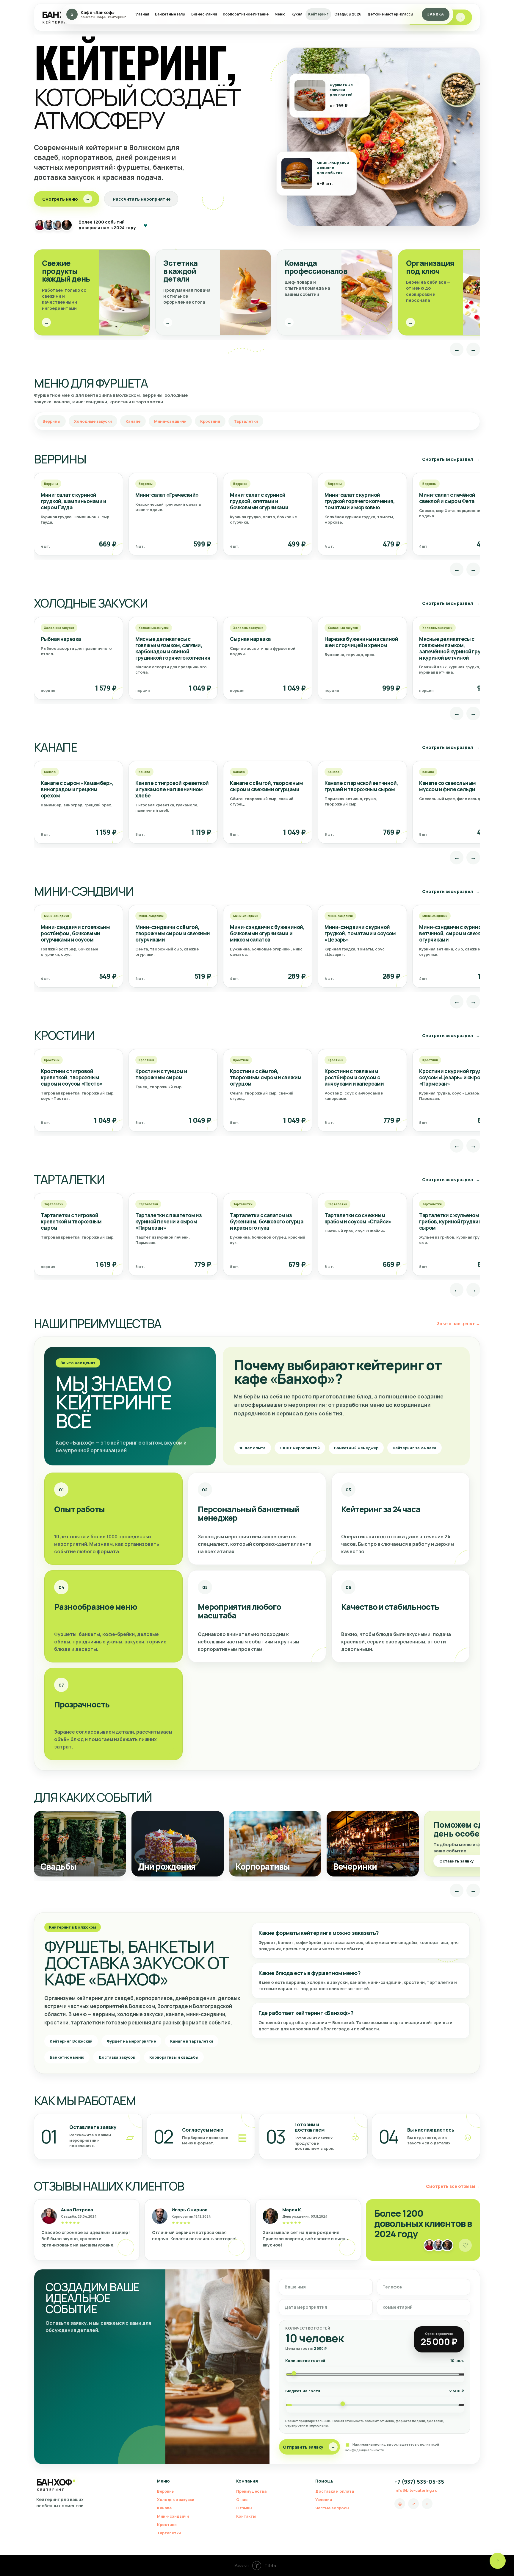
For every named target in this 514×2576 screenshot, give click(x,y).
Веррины (51, 421)
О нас (242, 2499)
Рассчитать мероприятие (142, 199)
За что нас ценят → (459, 1324)
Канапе (133, 421)
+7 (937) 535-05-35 (419, 2482)
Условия (324, 2499)
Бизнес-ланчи (204, 14)
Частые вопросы (332, 2508)
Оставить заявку (461, 1861)
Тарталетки (246, 421)
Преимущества (251, 2491)
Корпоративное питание (246, 14)
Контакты (246, 2516)
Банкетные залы (170, 14)
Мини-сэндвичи (170, 421)
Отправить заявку (309, 2447)
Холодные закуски (93, 421)
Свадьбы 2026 (348, 14)
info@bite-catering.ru (416, 2490)
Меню (280, 14)
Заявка (436, 14)
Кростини (210, 421)
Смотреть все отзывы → (453, 2186)
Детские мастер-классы (390, 14)
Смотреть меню (66, 199)
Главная (142, 14)
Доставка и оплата (335, 2491)
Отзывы (244, 2508)
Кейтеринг (318, 14)
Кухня (297, 14)
